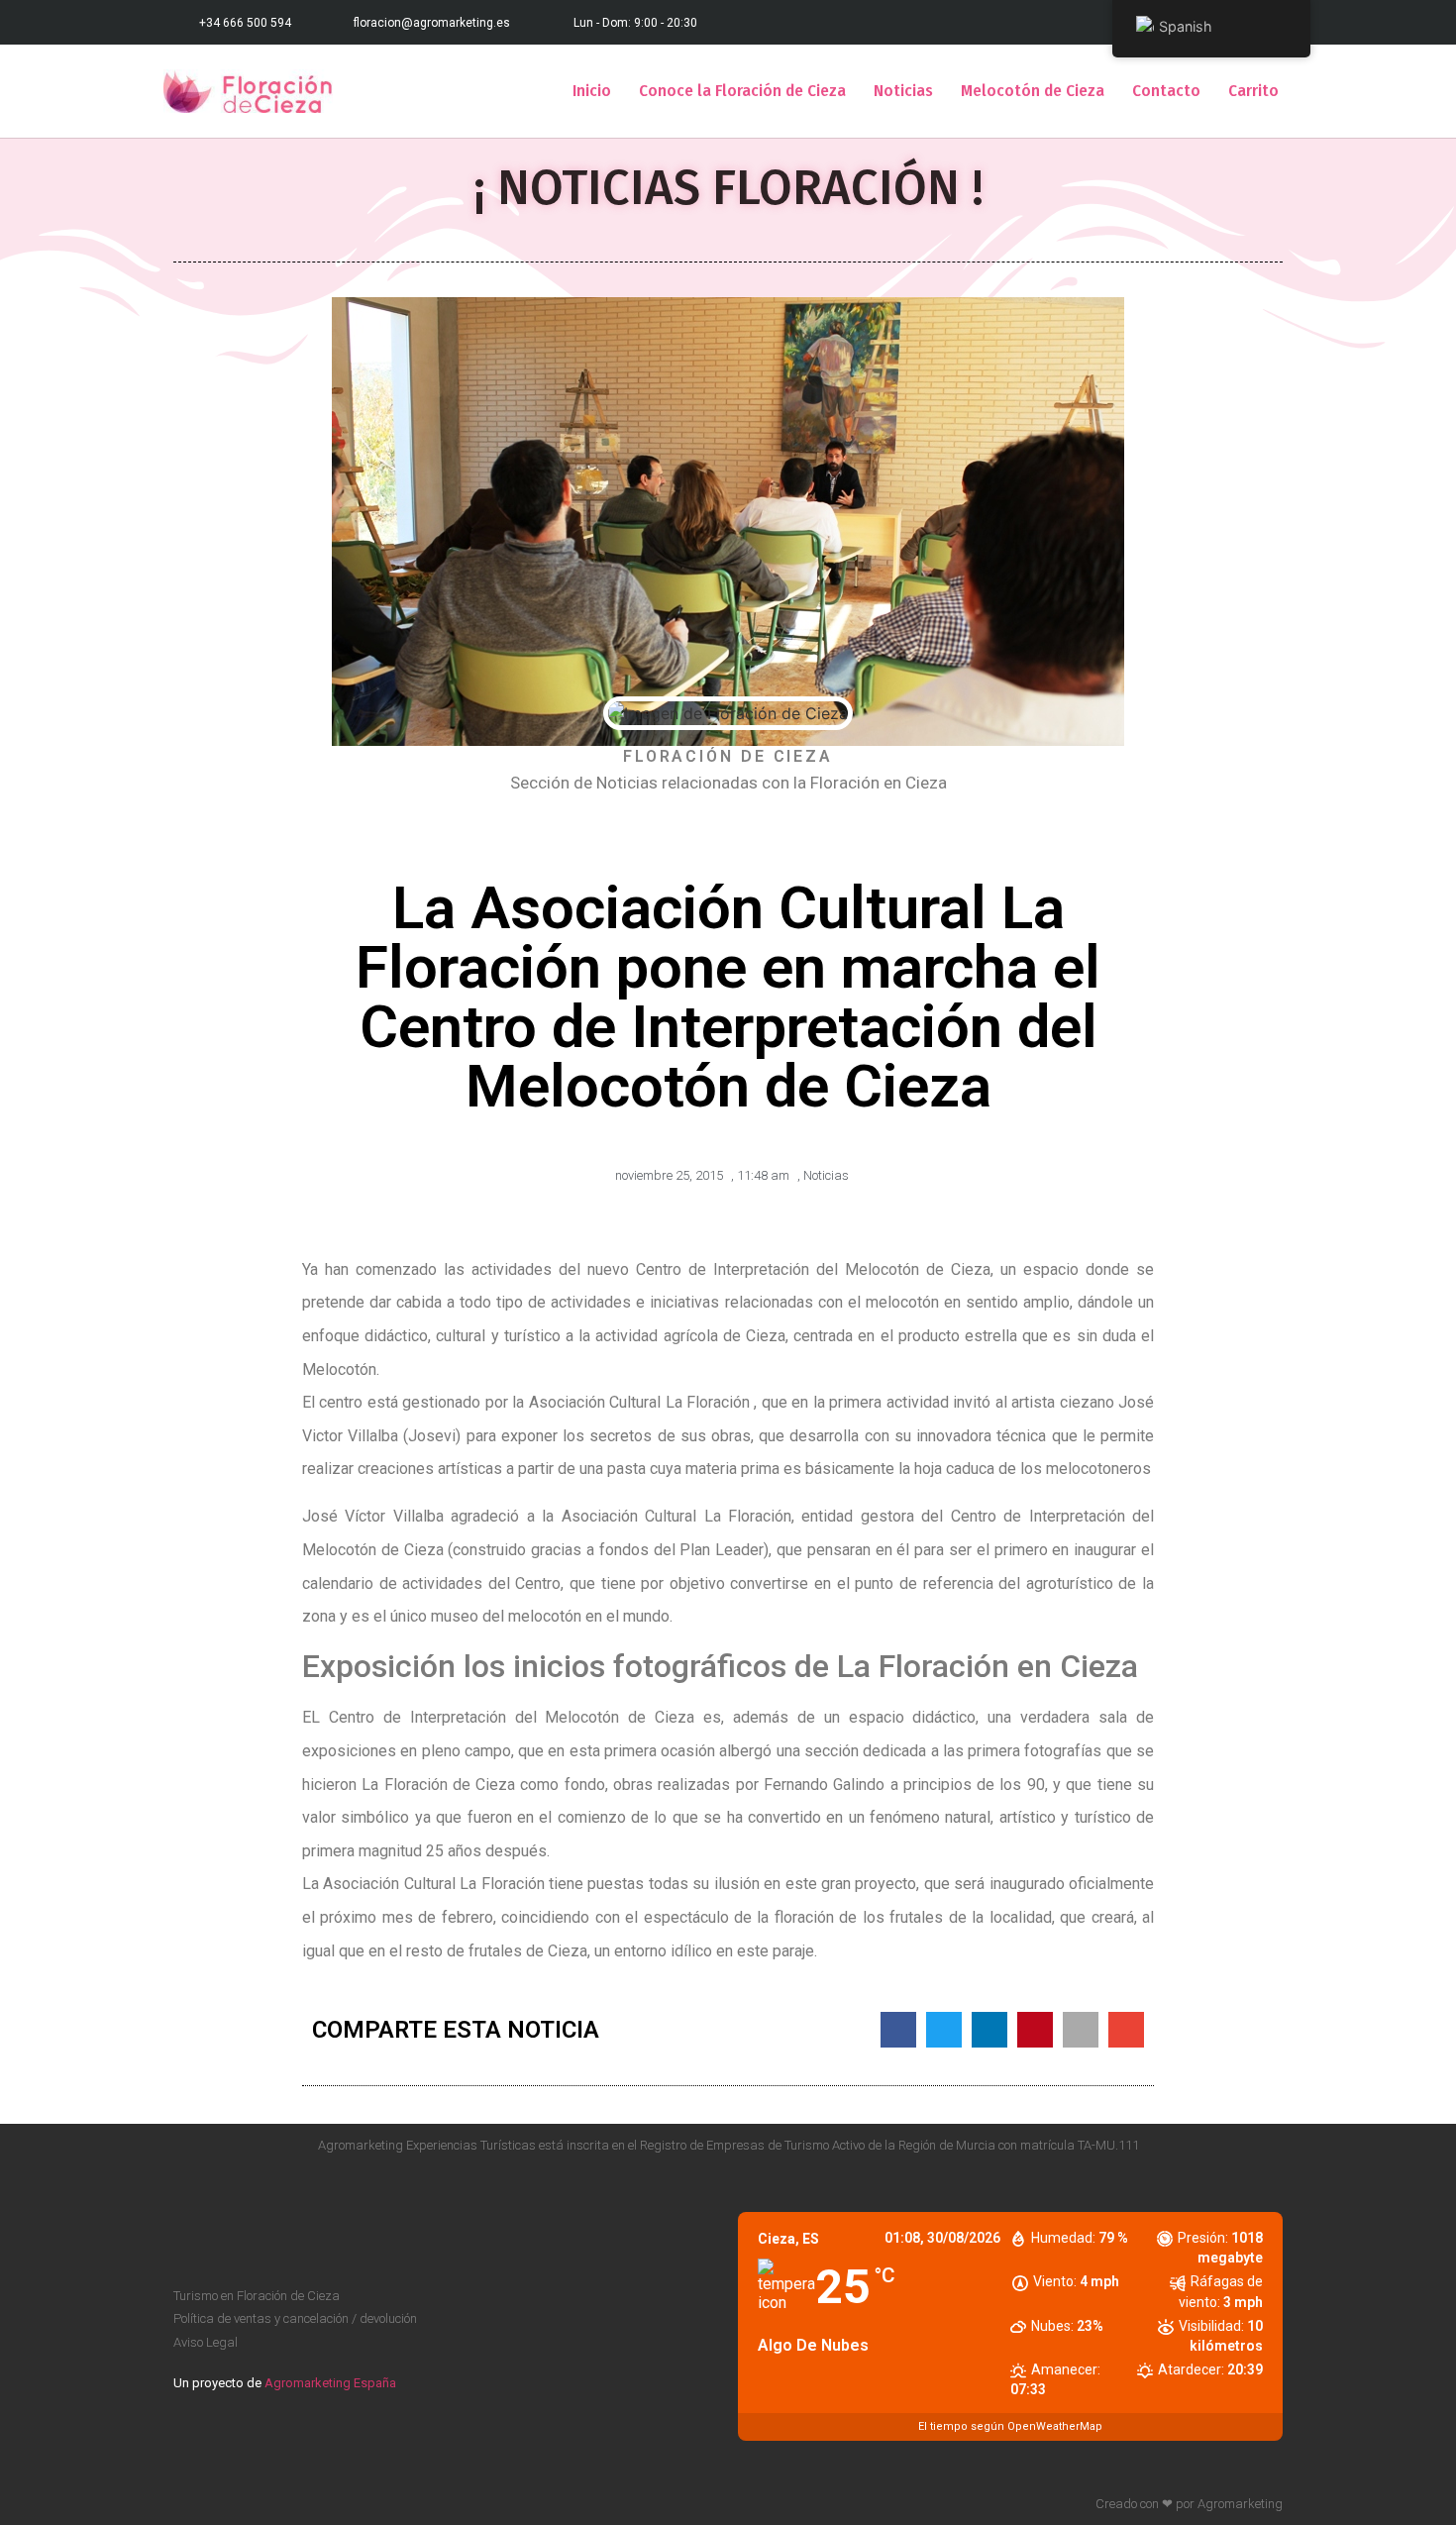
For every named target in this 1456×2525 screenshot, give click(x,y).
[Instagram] (1275, 2184)
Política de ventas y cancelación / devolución (295, 2318)
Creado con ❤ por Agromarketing (1189, 2504)
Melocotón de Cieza (1033, 91)
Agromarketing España (330, 2383)
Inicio (592, 91)
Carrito (1253, 91)
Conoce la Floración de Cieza (742, 91)
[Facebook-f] (1237, 2184)
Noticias (903, 91)
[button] (898, 2030)
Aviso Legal (206, 2342)
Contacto (1166, 91)
